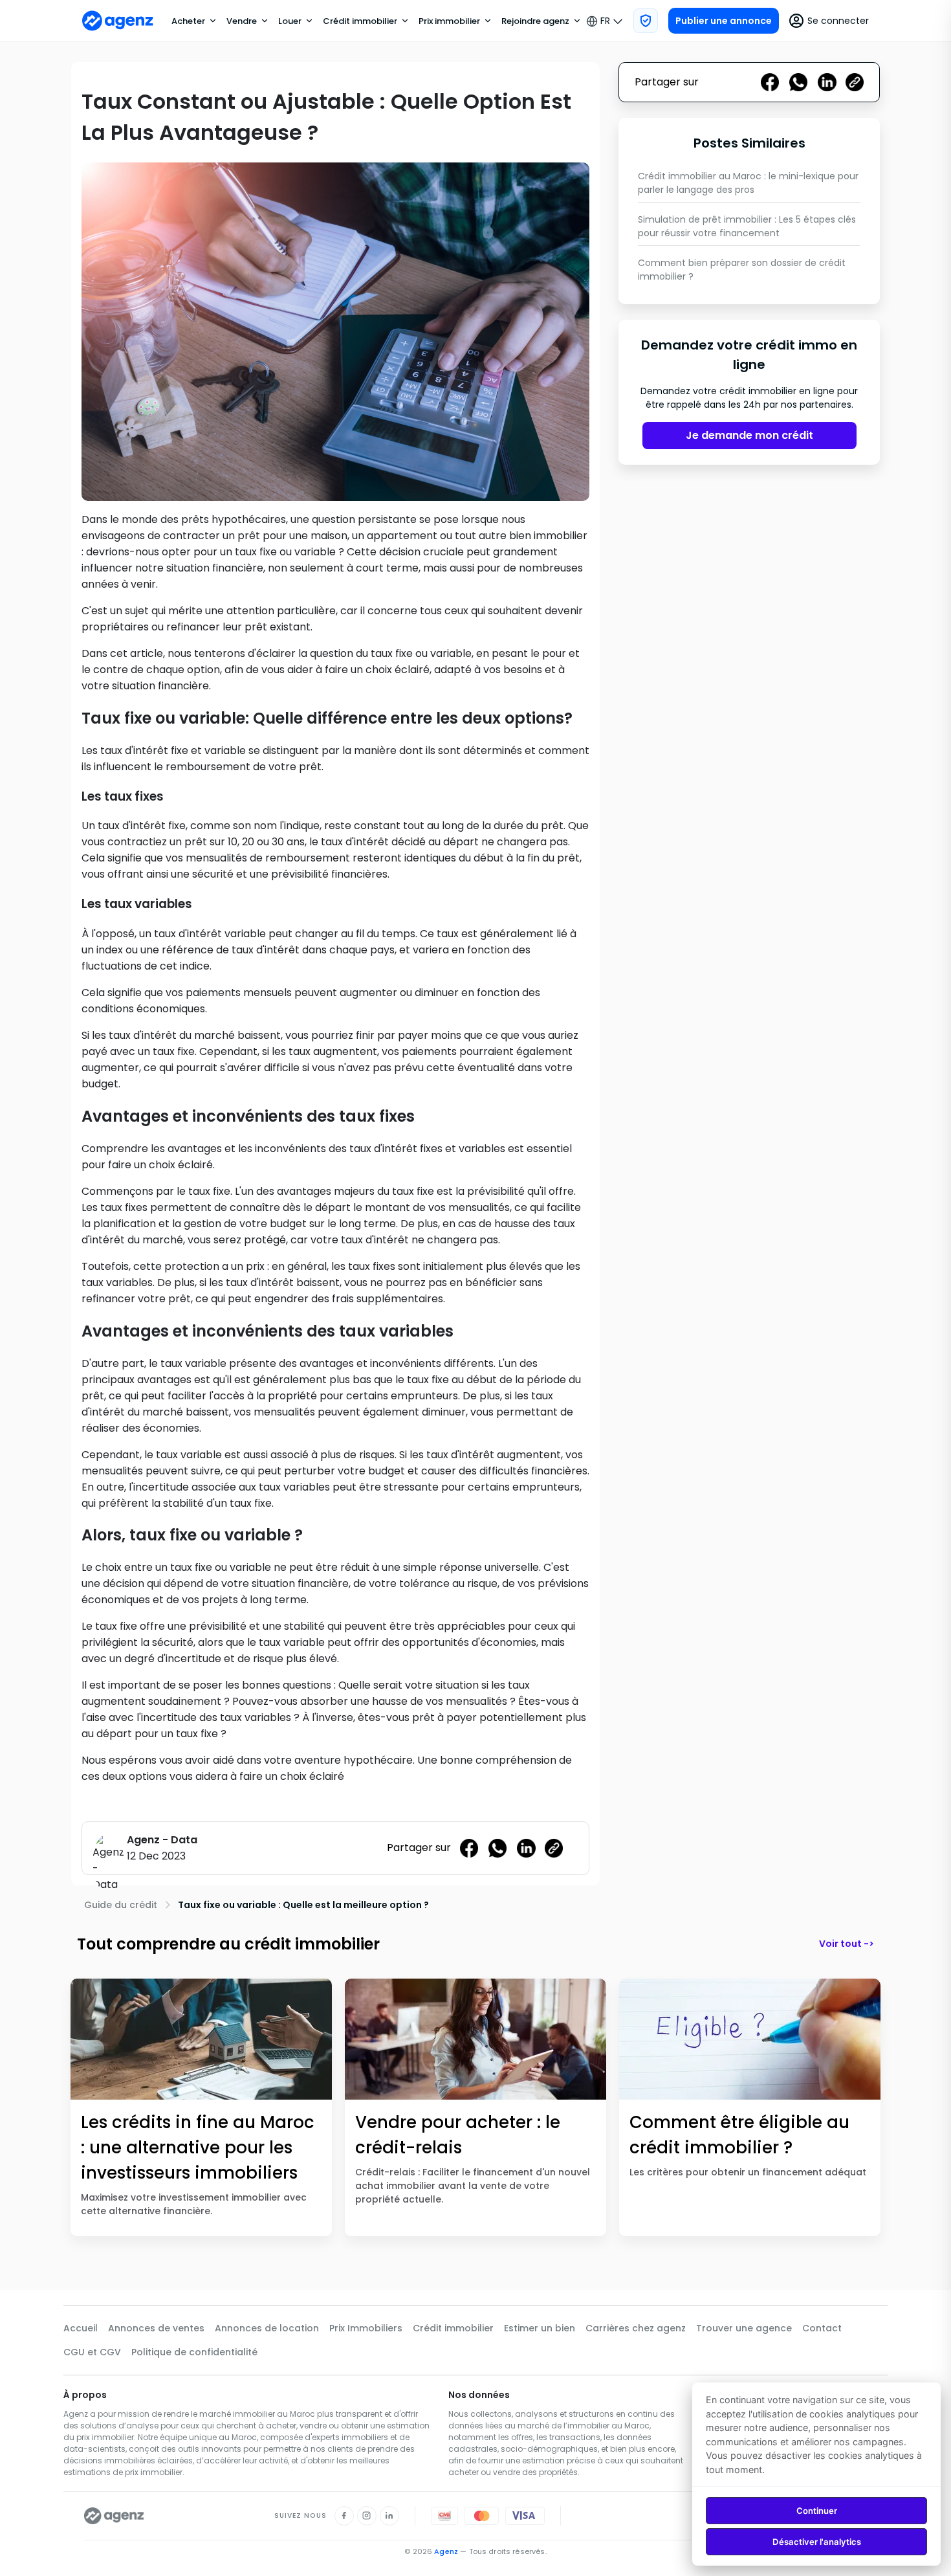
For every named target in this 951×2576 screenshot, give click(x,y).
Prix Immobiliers (366, 2328)
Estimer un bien (540, 2328)
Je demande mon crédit (749, 436)
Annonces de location (267, 2328)
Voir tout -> (847, 1944)
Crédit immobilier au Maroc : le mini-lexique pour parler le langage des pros (748, 183)
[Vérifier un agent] (646, 21)
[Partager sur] (554, 1848)
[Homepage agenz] (118, 21)
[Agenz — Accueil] (114, 2516)
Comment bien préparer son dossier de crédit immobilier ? (742, 270)
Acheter (188, 21)
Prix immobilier (449, 21)
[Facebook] (344, 2516)
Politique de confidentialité (194, 2352)
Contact (822, 2328)
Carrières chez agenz (636, 2328)
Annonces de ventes (156, 2328)
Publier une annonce (724, 21)
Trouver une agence (744, 2328)
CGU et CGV (92, 2352)
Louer (290, 21)
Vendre (242, 21)
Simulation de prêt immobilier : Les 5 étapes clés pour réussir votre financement (747, 226)
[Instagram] (367, 2516)
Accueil (81, 2328)
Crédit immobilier (360, 21)
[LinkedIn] (389, 2516)
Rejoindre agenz (535, 21)
